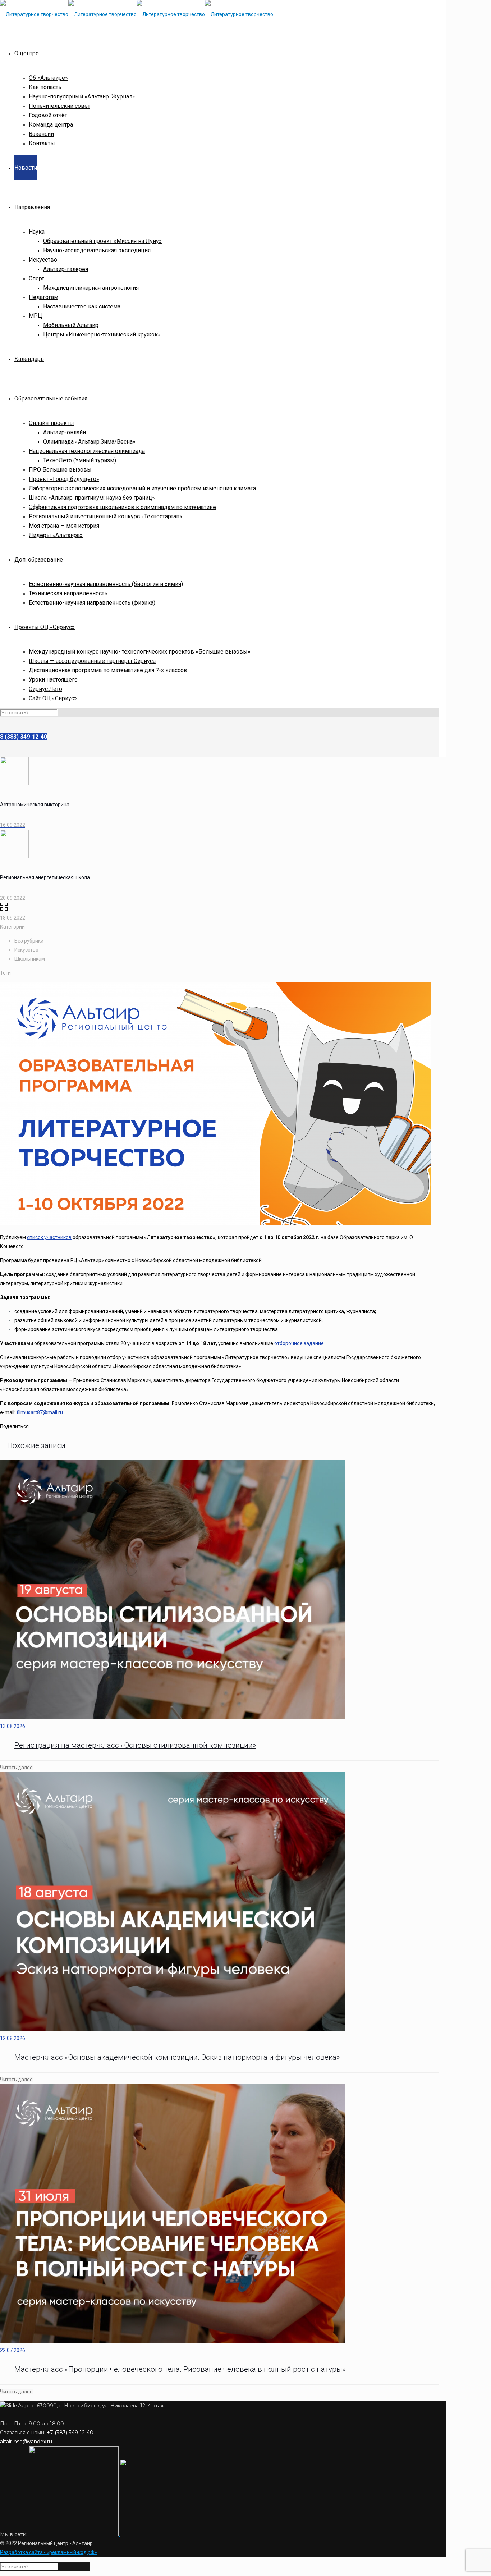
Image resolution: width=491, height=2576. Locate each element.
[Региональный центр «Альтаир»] (137, 14)
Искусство (26, 950)
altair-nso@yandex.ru (26, 2442)
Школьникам (30, 959)
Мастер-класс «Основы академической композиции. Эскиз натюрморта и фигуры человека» (177, 2057)
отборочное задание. (300, 1343)
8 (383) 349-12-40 (24, 737)
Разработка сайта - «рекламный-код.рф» (49, 2552)
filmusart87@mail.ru (40, 1412)
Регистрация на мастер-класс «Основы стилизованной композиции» (135, 1745)
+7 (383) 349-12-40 (70, 2433)
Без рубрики (29, 941)
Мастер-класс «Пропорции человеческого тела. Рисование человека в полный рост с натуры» (180, 2369)
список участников (49, 1237)
